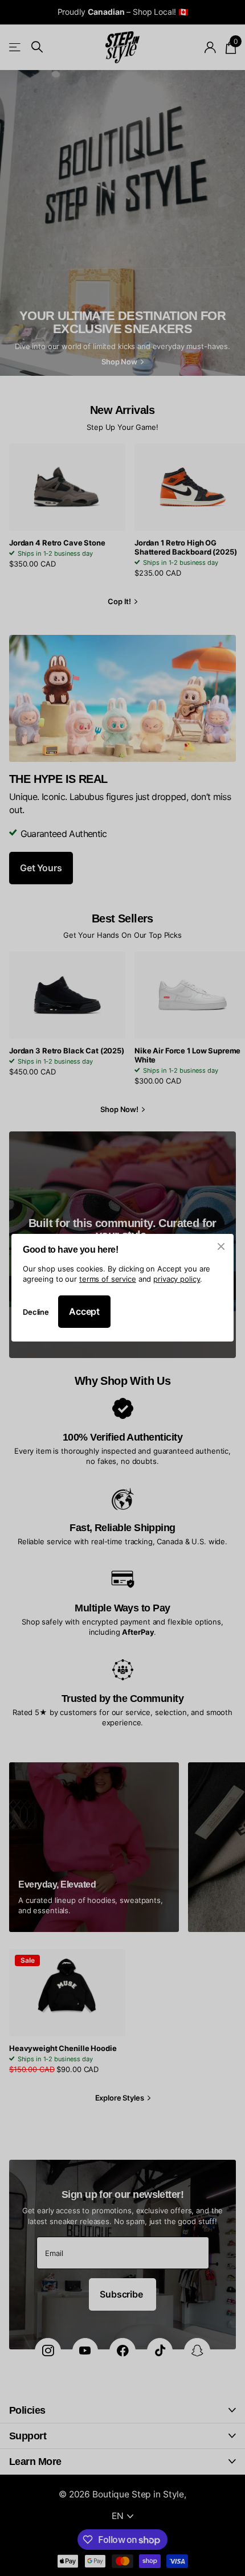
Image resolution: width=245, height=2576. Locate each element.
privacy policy (177, 1279)
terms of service (108, 1279)
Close (221, 1246)
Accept (84, 1312)
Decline (36, 1312)
